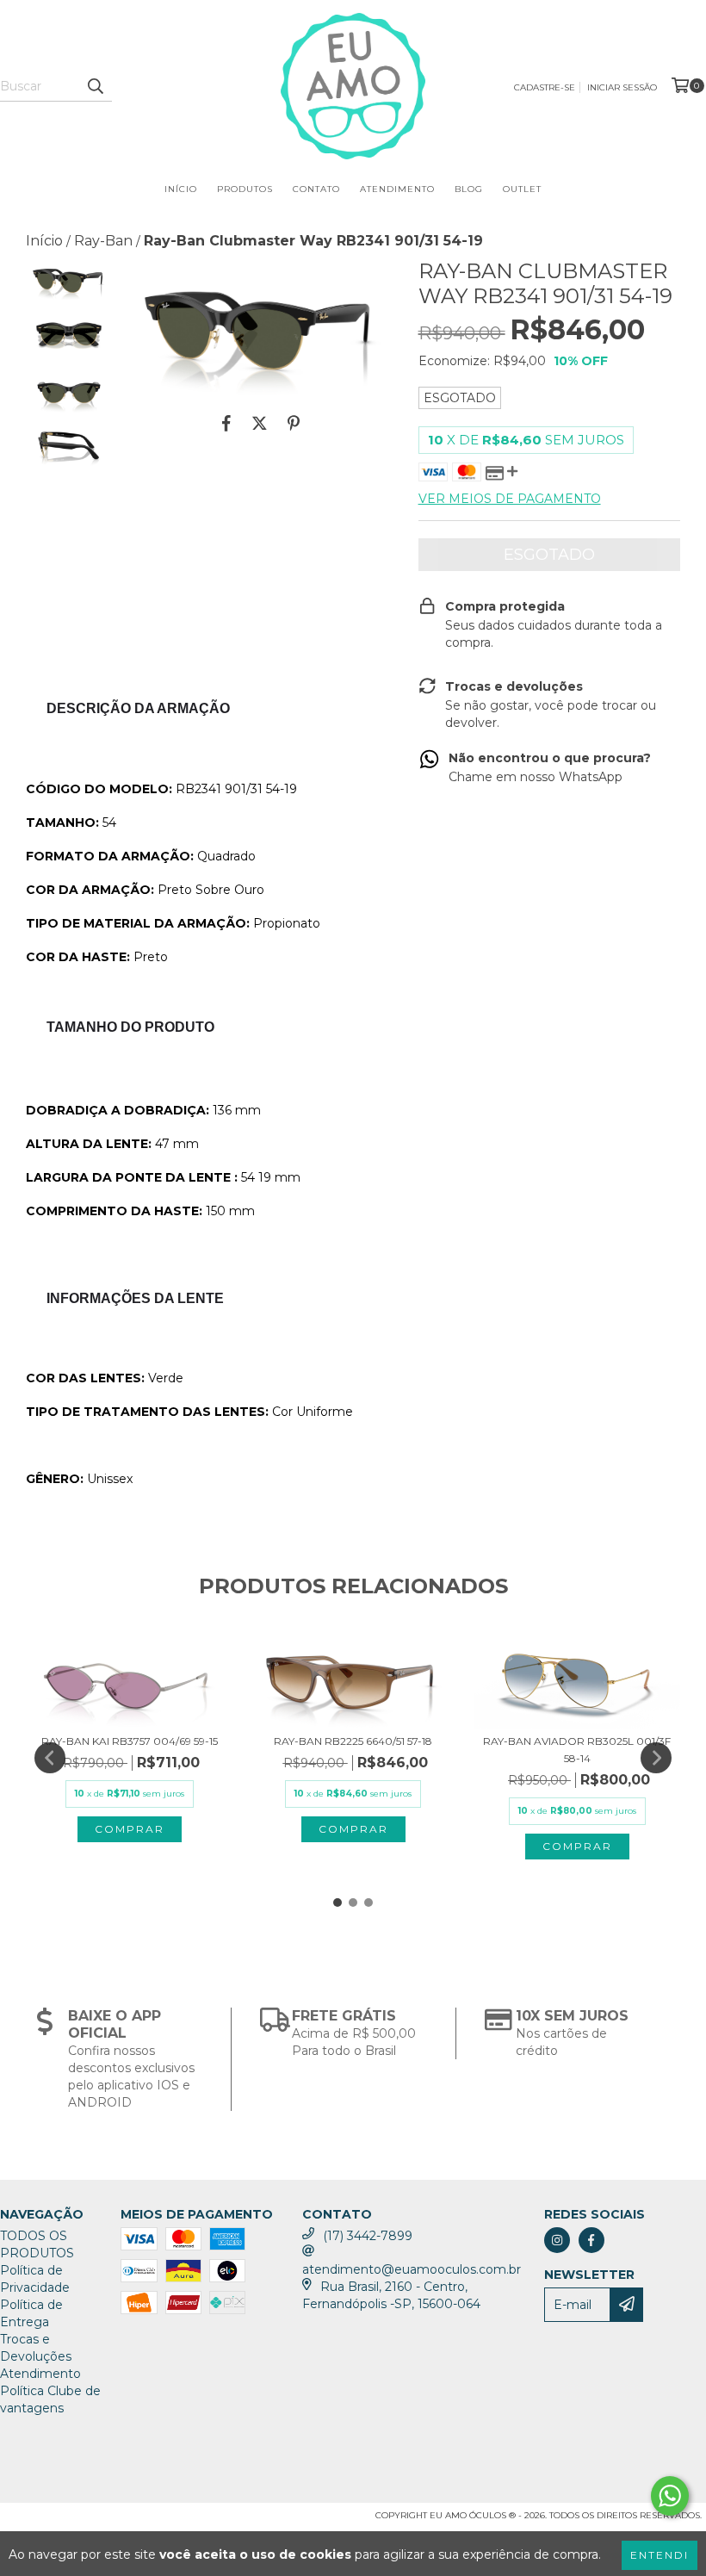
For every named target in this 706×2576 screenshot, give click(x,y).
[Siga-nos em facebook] (591, 2240)
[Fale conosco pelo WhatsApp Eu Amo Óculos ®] (670, 2496)
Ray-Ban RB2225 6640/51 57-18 (353, 1741)
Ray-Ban (103, 241)
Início (181, 189)
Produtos (245, 189)
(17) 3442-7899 (368, 2236)
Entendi (660, 2555)
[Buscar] (95, 86)
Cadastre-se (545, 87)
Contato (316, 189)
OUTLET (522, 189)
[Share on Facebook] (226, 424)
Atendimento (397, 189)
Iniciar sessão (622, 87)
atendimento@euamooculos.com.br (412, 2269)
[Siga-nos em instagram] (557, 2240)
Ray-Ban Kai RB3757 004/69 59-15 (130, 1741)
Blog (469, 189)
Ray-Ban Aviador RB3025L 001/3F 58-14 (577, 1750)
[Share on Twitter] (260, 424)
